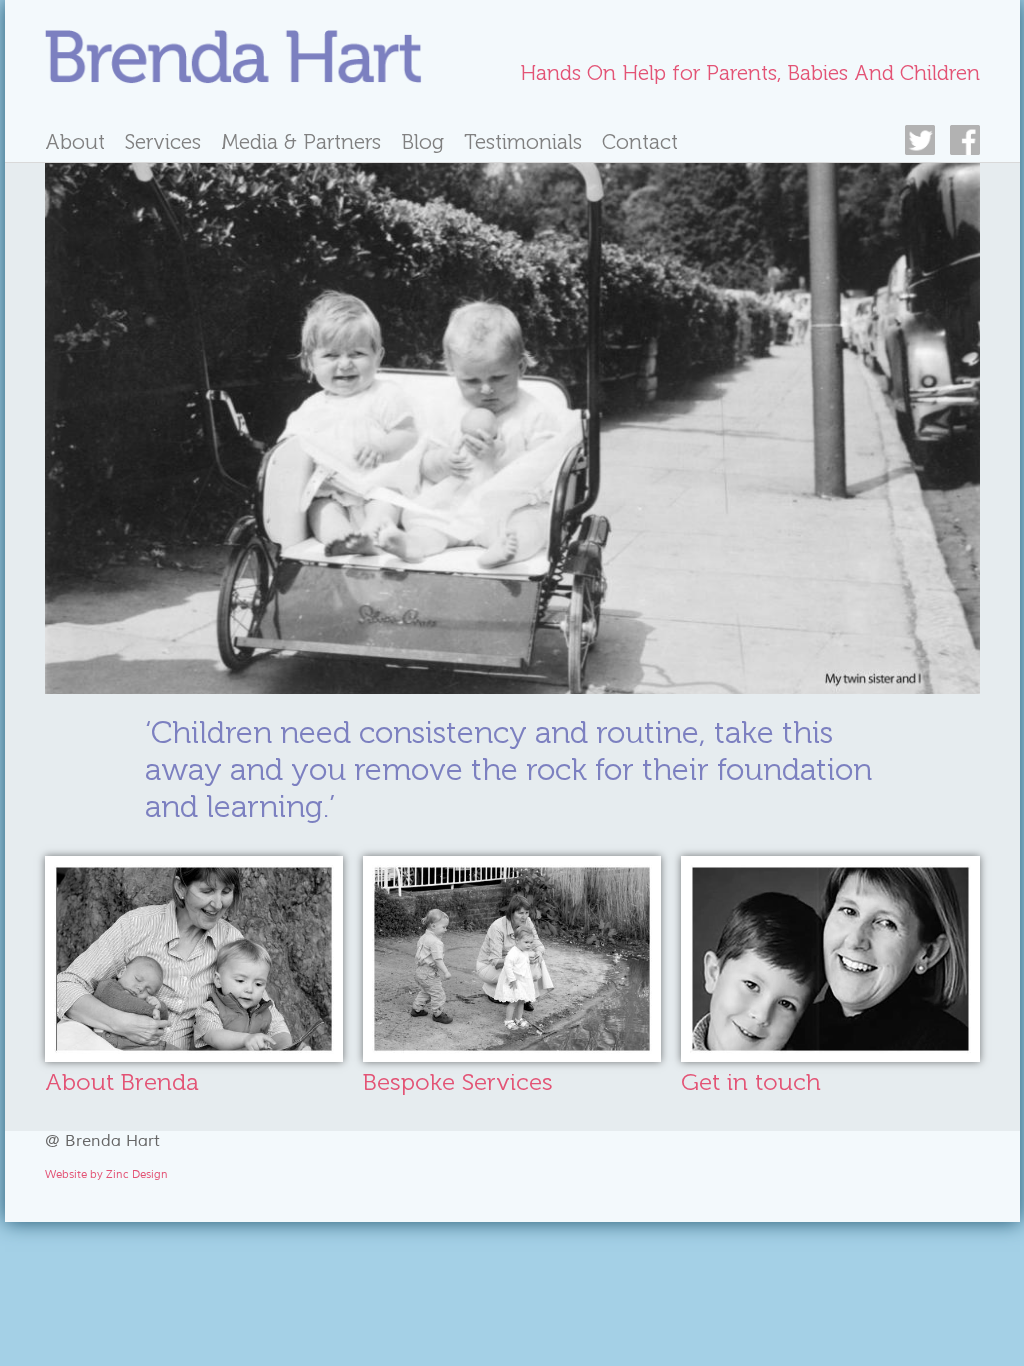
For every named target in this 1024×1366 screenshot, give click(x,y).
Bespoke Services (458, 1081)
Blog (422, 141)
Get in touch (751, 1081)
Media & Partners (301, 141)
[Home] (234, 59)
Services (163, 141)
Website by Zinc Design (106, 1174)
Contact (640, 141)
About (75, 141)
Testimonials (523, 141)
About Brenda (122, 1081)
